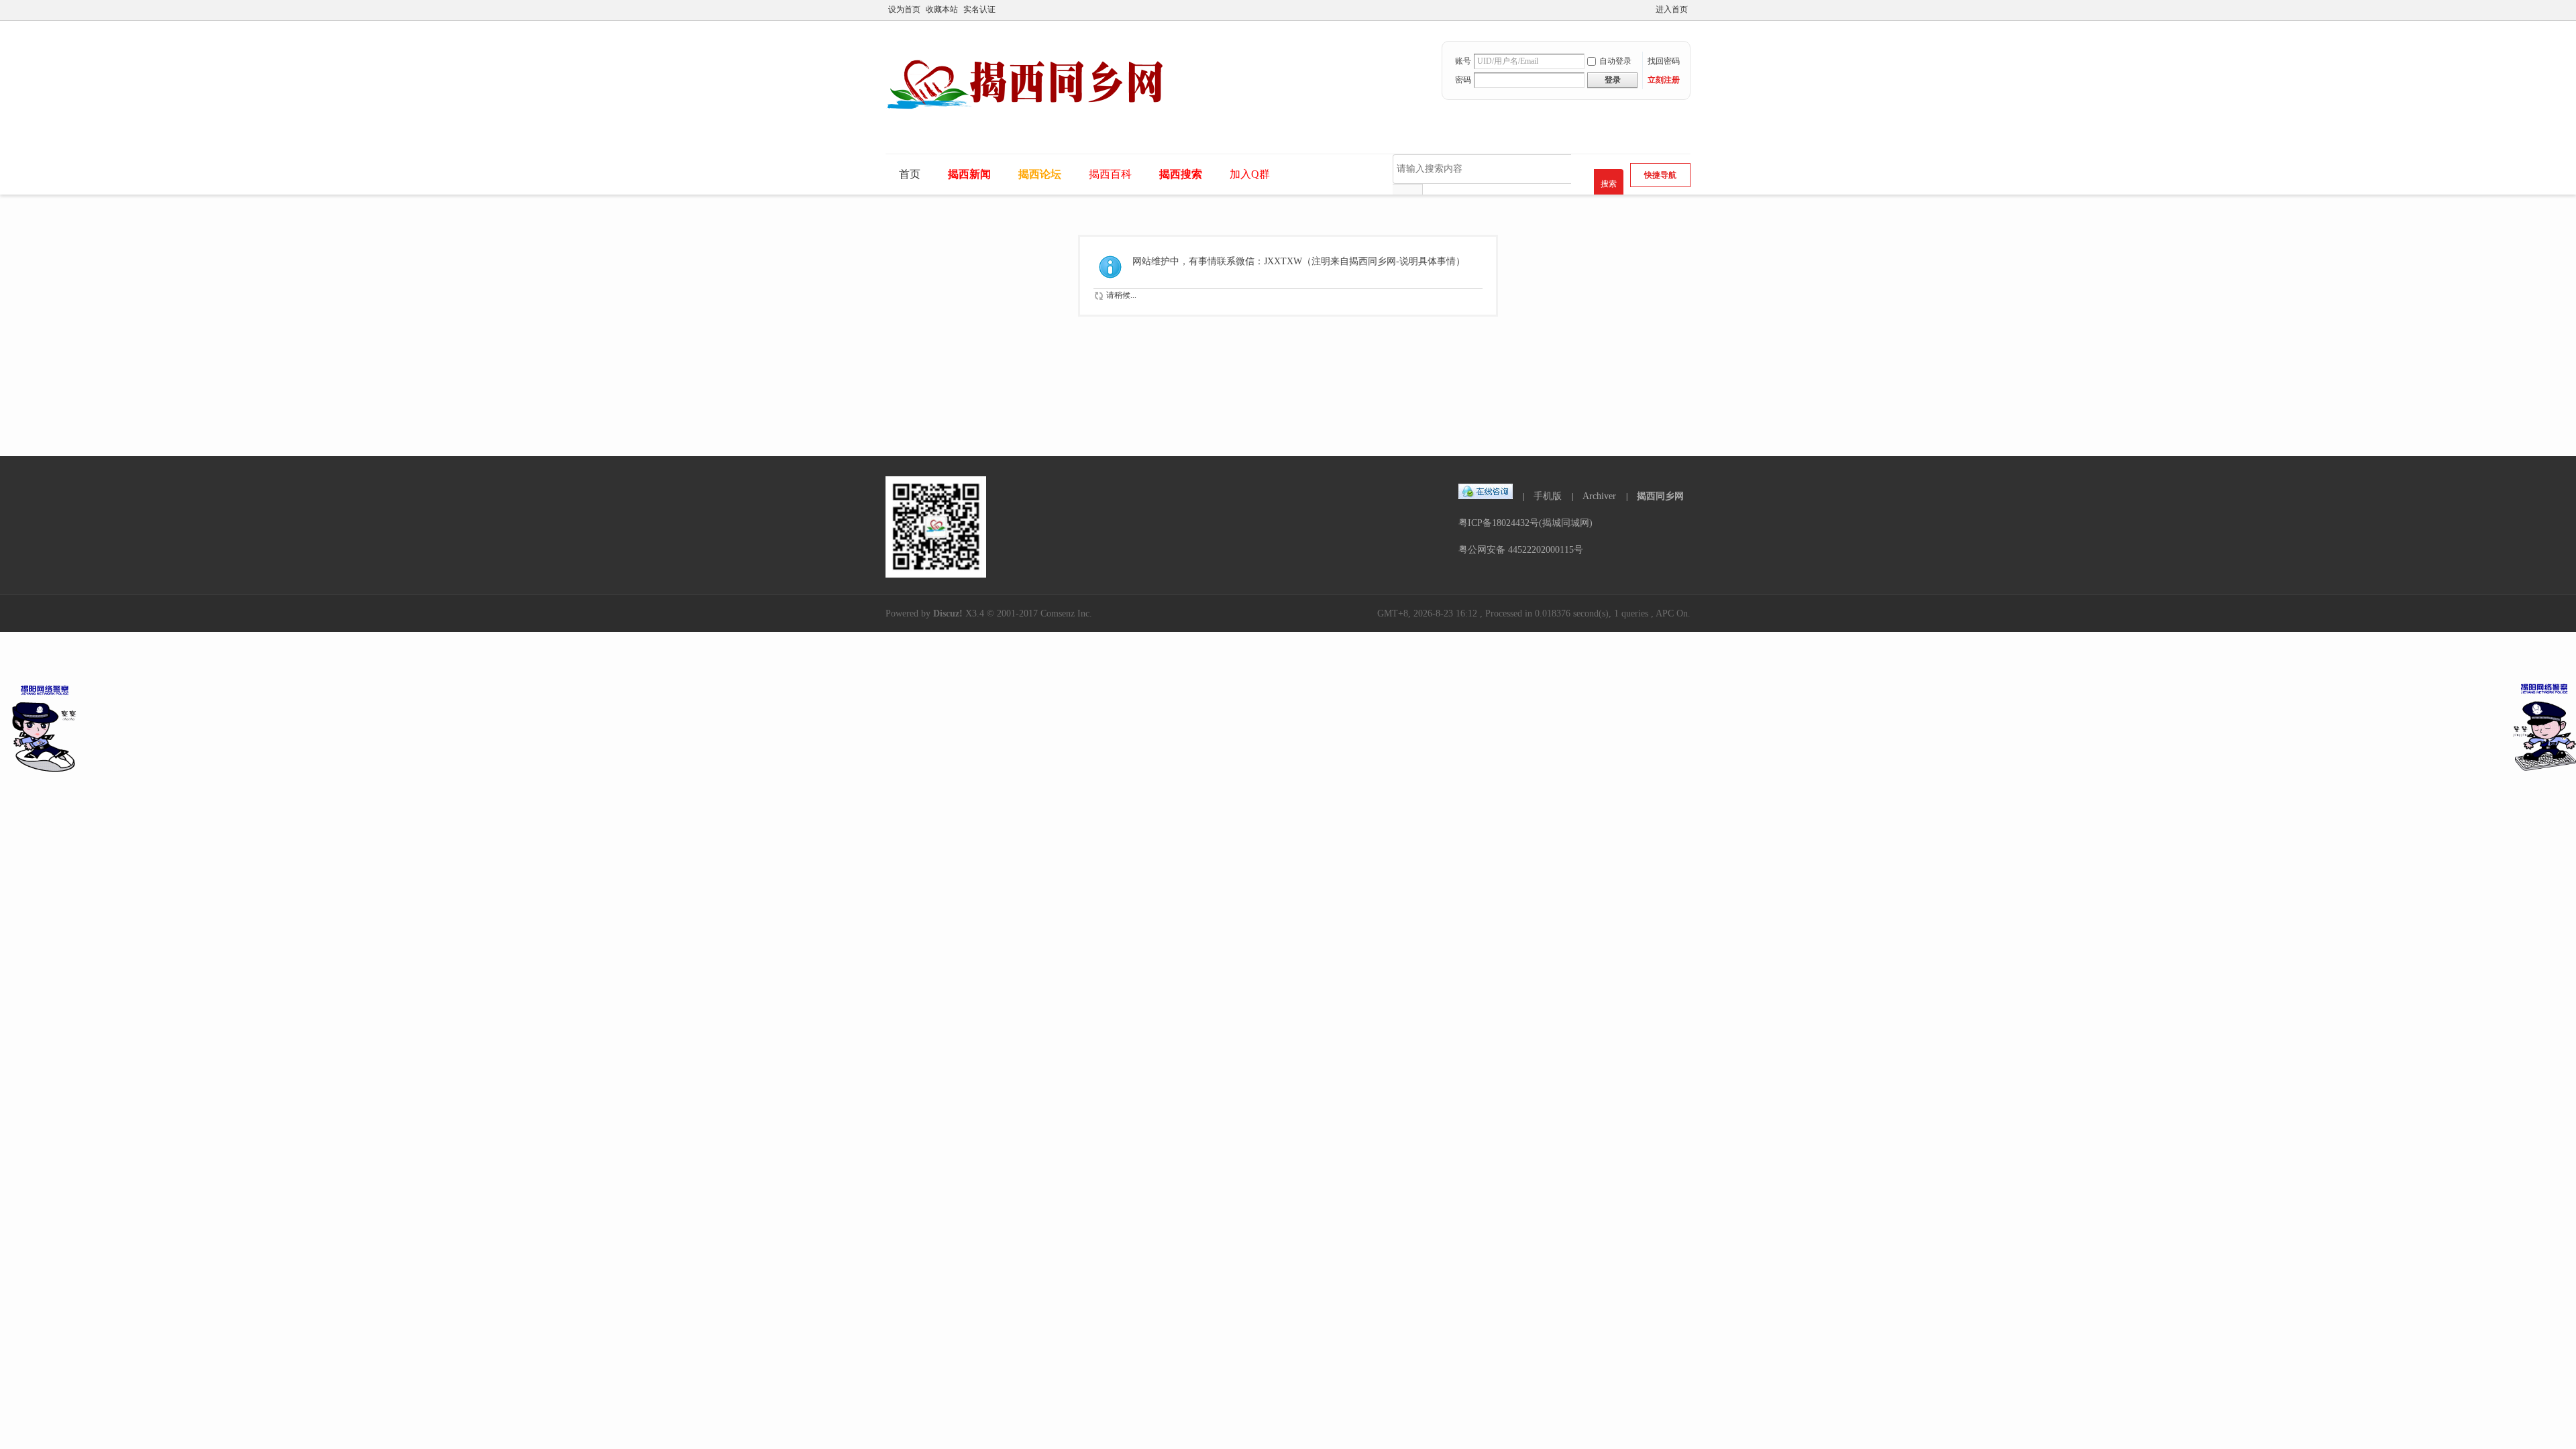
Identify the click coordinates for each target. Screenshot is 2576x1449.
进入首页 (1672, 9)
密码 (1463, 80)
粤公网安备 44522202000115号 (1521, 550)
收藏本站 (942, 9)
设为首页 (904, 9)
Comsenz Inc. (1066, 613)
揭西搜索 (1181, 174)
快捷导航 (1660, 175)
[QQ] (1486, 496)
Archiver (1599, 496)
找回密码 (1664, 61)
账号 (1463, 61)
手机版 (1548, 496)
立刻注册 (1664, 80)
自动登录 (1615, 61)
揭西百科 (1110, 174)
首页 (910, 174)
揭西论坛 (1040, 174)
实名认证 (979, 9)
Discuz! (948, 613)
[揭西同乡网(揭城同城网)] (1035, 125)
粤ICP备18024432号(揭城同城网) (1525, 523)
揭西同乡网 (1660, 496)
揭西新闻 (969, 174)
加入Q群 (1250, 174)
